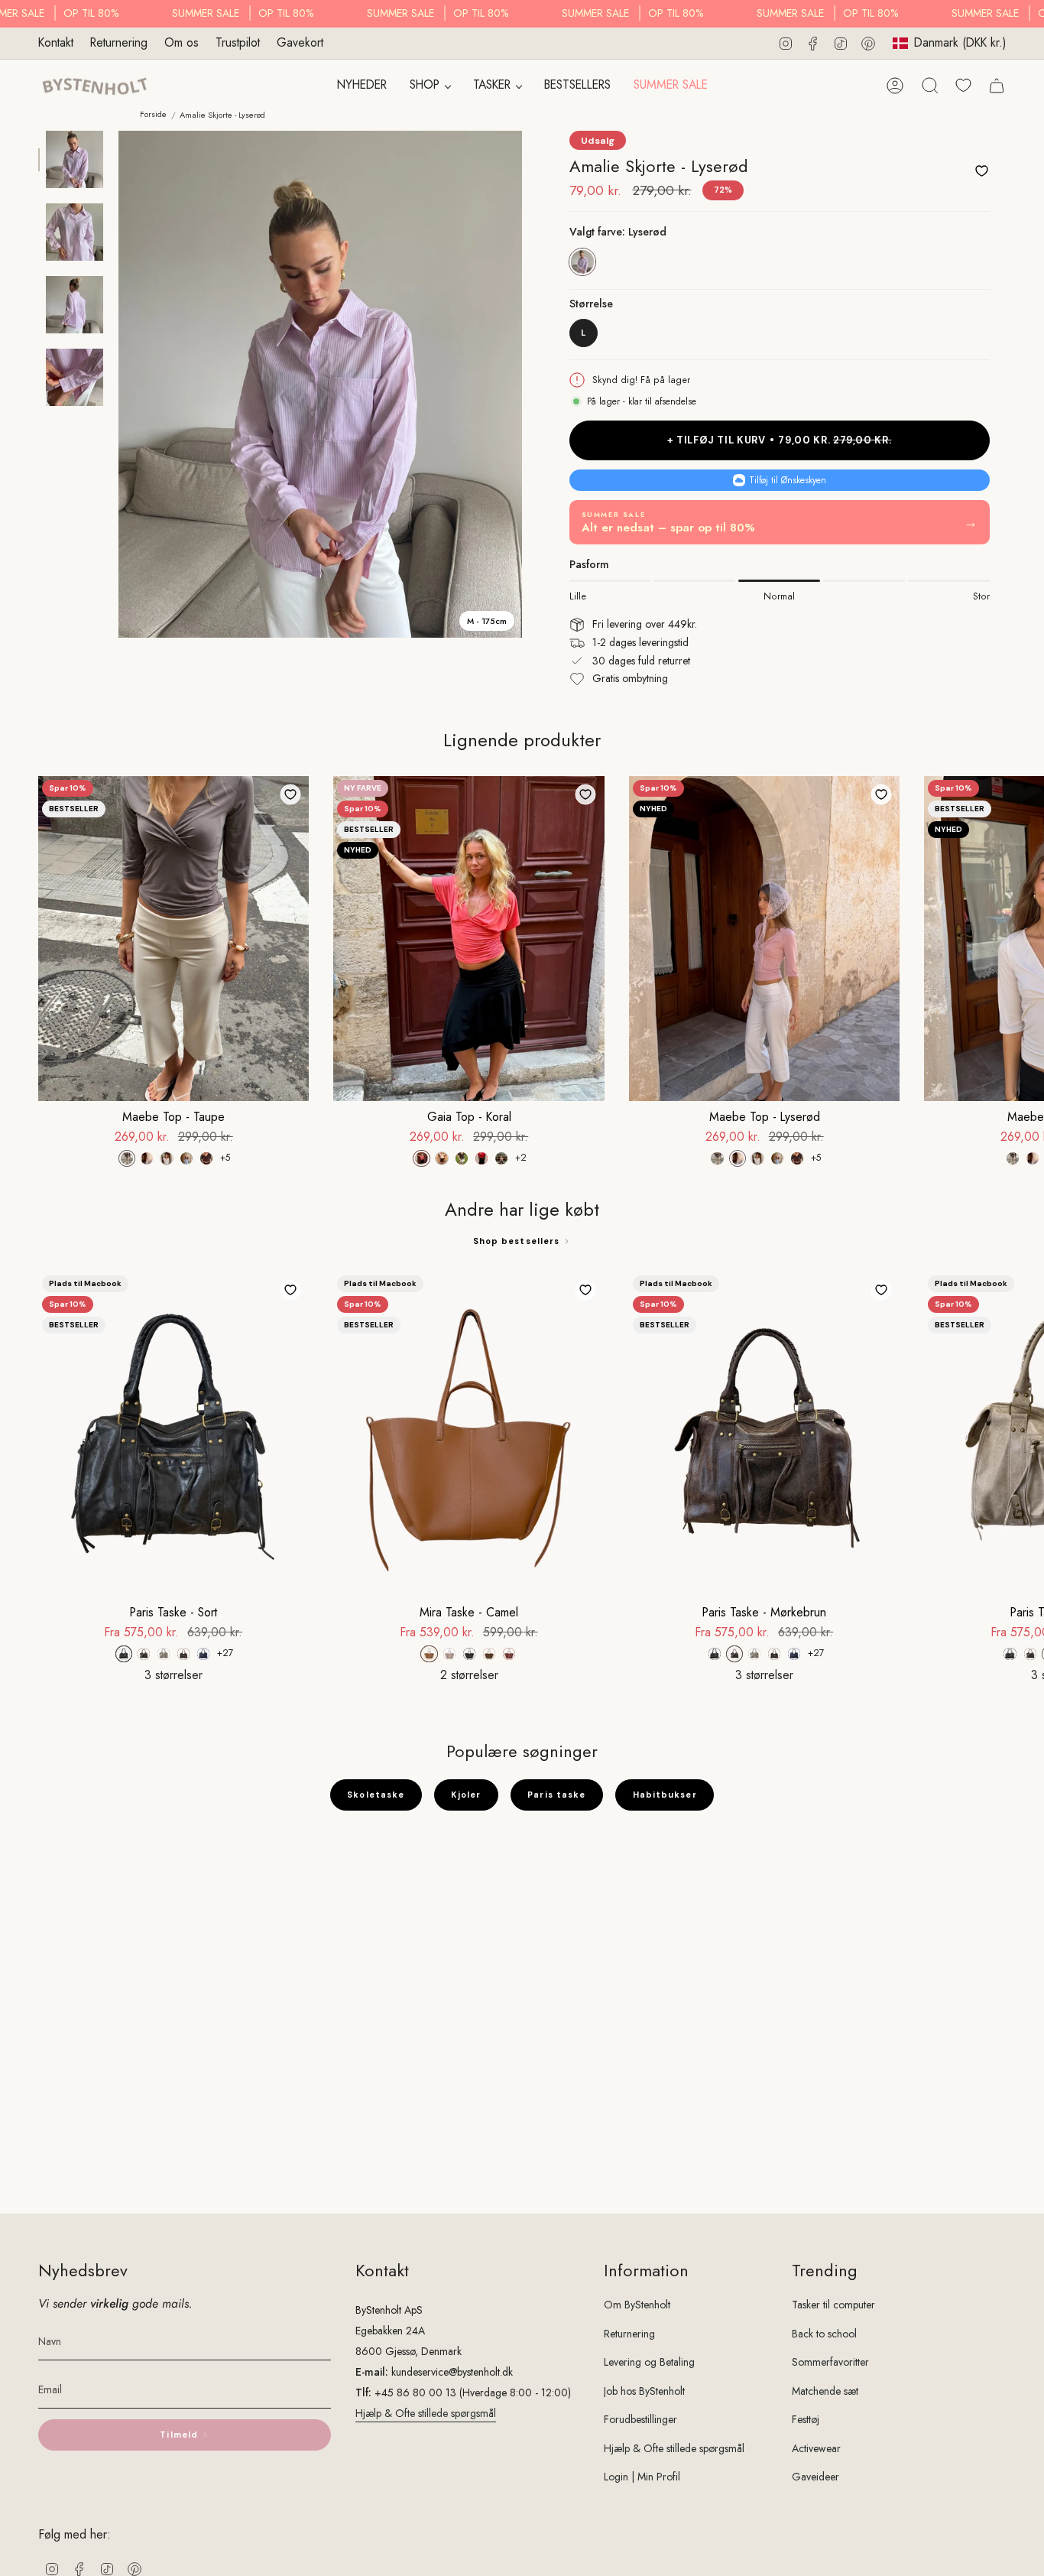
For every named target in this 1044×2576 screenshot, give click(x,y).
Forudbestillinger (640, 2419)
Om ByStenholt (637, 2305)
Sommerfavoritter (830, 2362)
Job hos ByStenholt (644, 2391)
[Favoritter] (963, 85)
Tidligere (118, 385)
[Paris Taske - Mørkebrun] (764, 1434)
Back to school (824, 2334)
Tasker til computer (833, 2305)
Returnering (119, 42)
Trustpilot (238, 42)
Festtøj (806, 2419)
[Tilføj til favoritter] (981, 171)
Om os (182, 42)
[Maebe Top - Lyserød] (764, 939)
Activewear (816, 2448)
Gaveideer (815, 2477)
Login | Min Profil (642, 2477)
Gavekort (300, 42)
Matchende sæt (825, 2391)
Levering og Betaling (649, 2362)
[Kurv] (997, 86)
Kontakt (56, 42)
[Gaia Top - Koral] (469, 939)
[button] (430, 86)
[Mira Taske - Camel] (469, 1434)
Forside (153, 114)
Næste (1021, 938)
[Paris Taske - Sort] (173, 1434)
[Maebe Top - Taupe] (173, 939)
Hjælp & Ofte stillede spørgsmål (426, 2413)
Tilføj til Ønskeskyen (788, 480)
